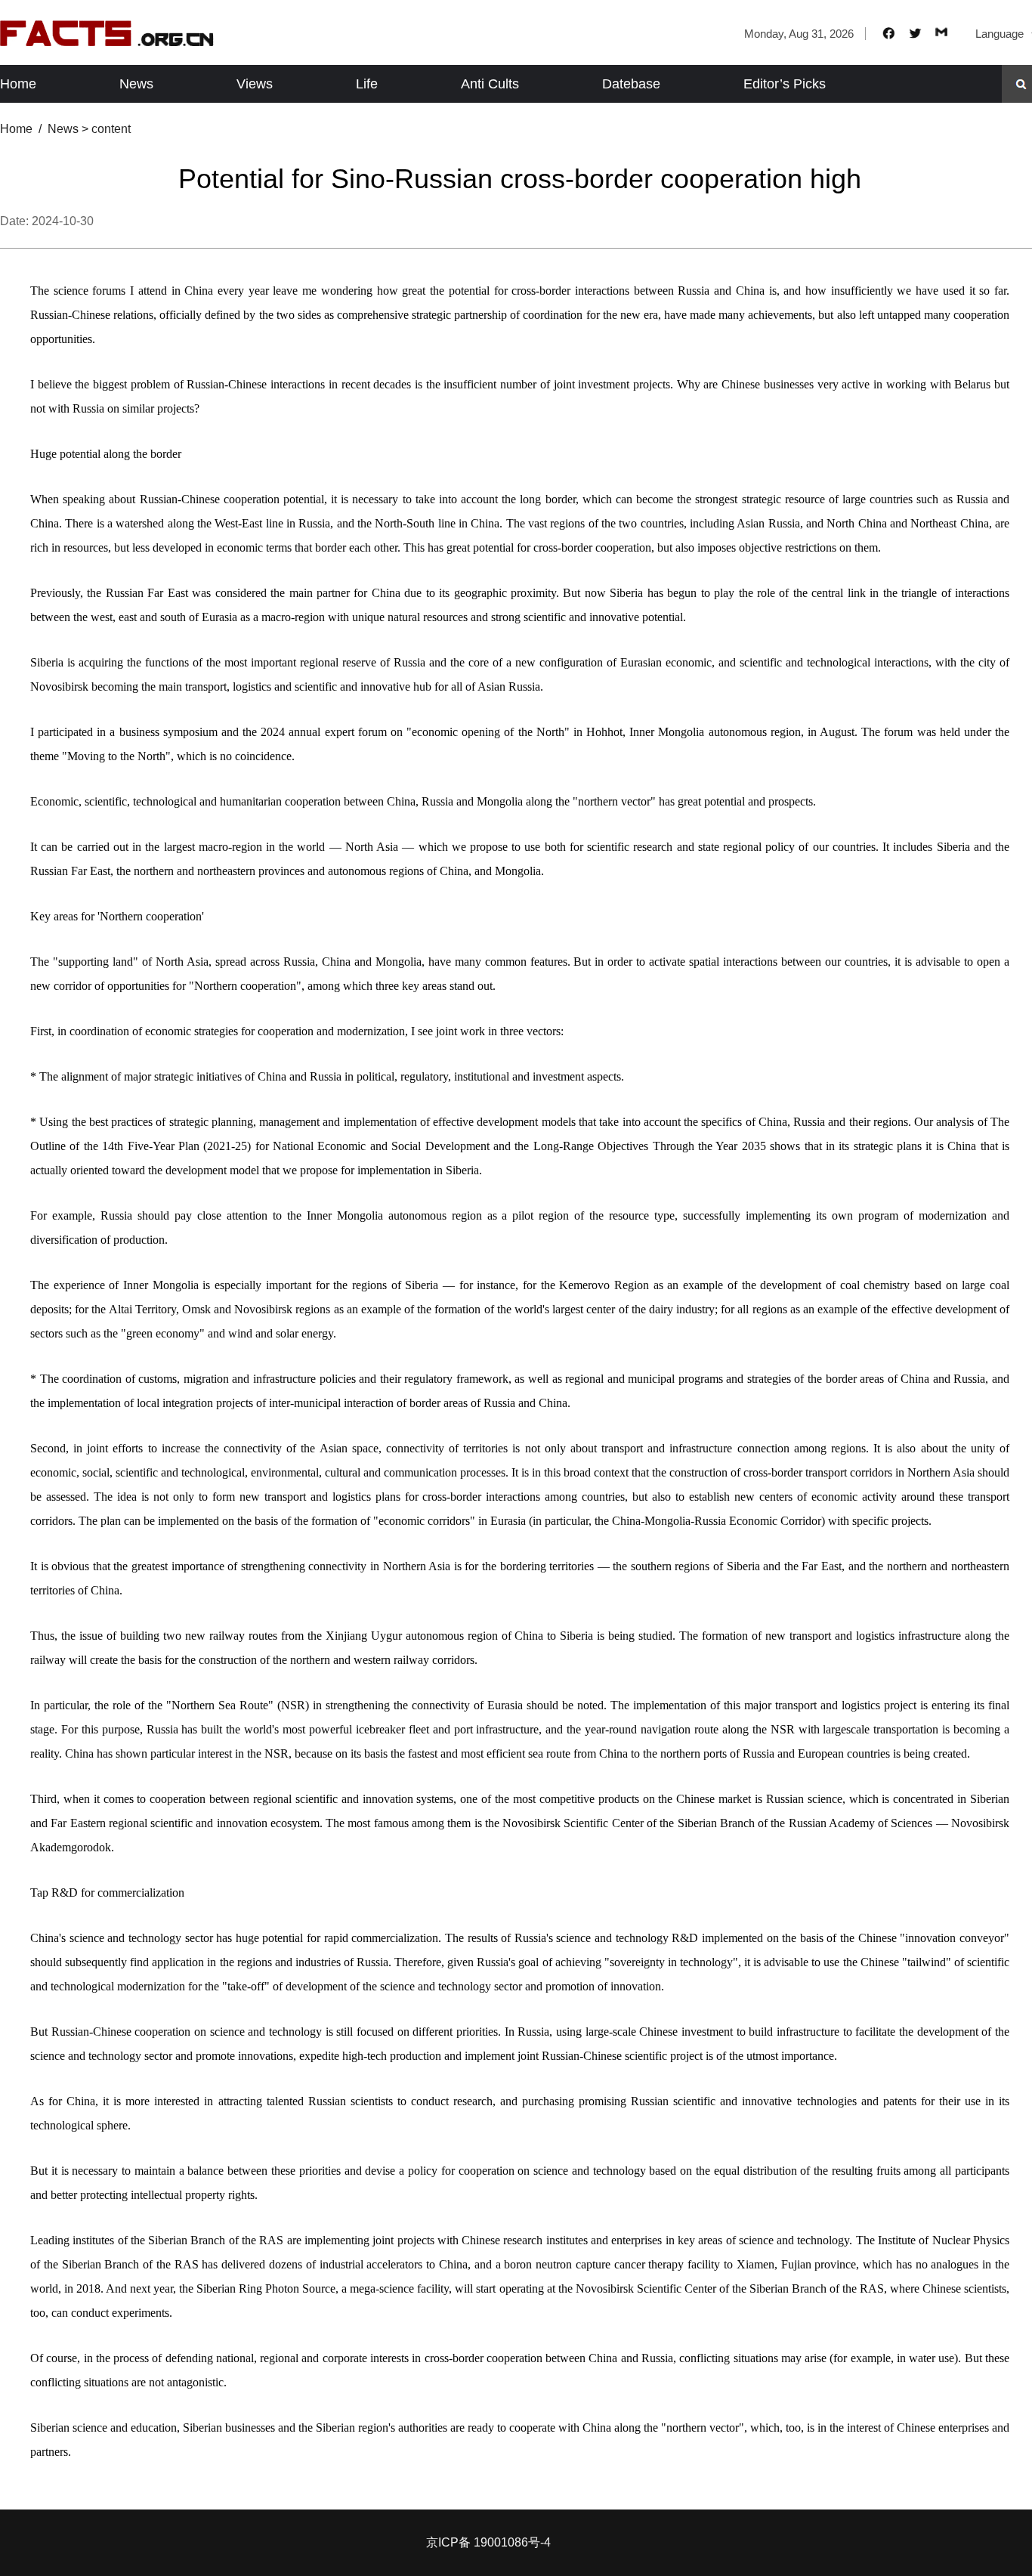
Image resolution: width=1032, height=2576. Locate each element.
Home (18, 84)
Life (367, 84)
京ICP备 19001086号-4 (488, 2542)
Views (255, 84)
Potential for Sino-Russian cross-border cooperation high (520, 179)
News (136, 84)
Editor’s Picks (785, 84)
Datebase (631, 84)
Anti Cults (490, 84)
